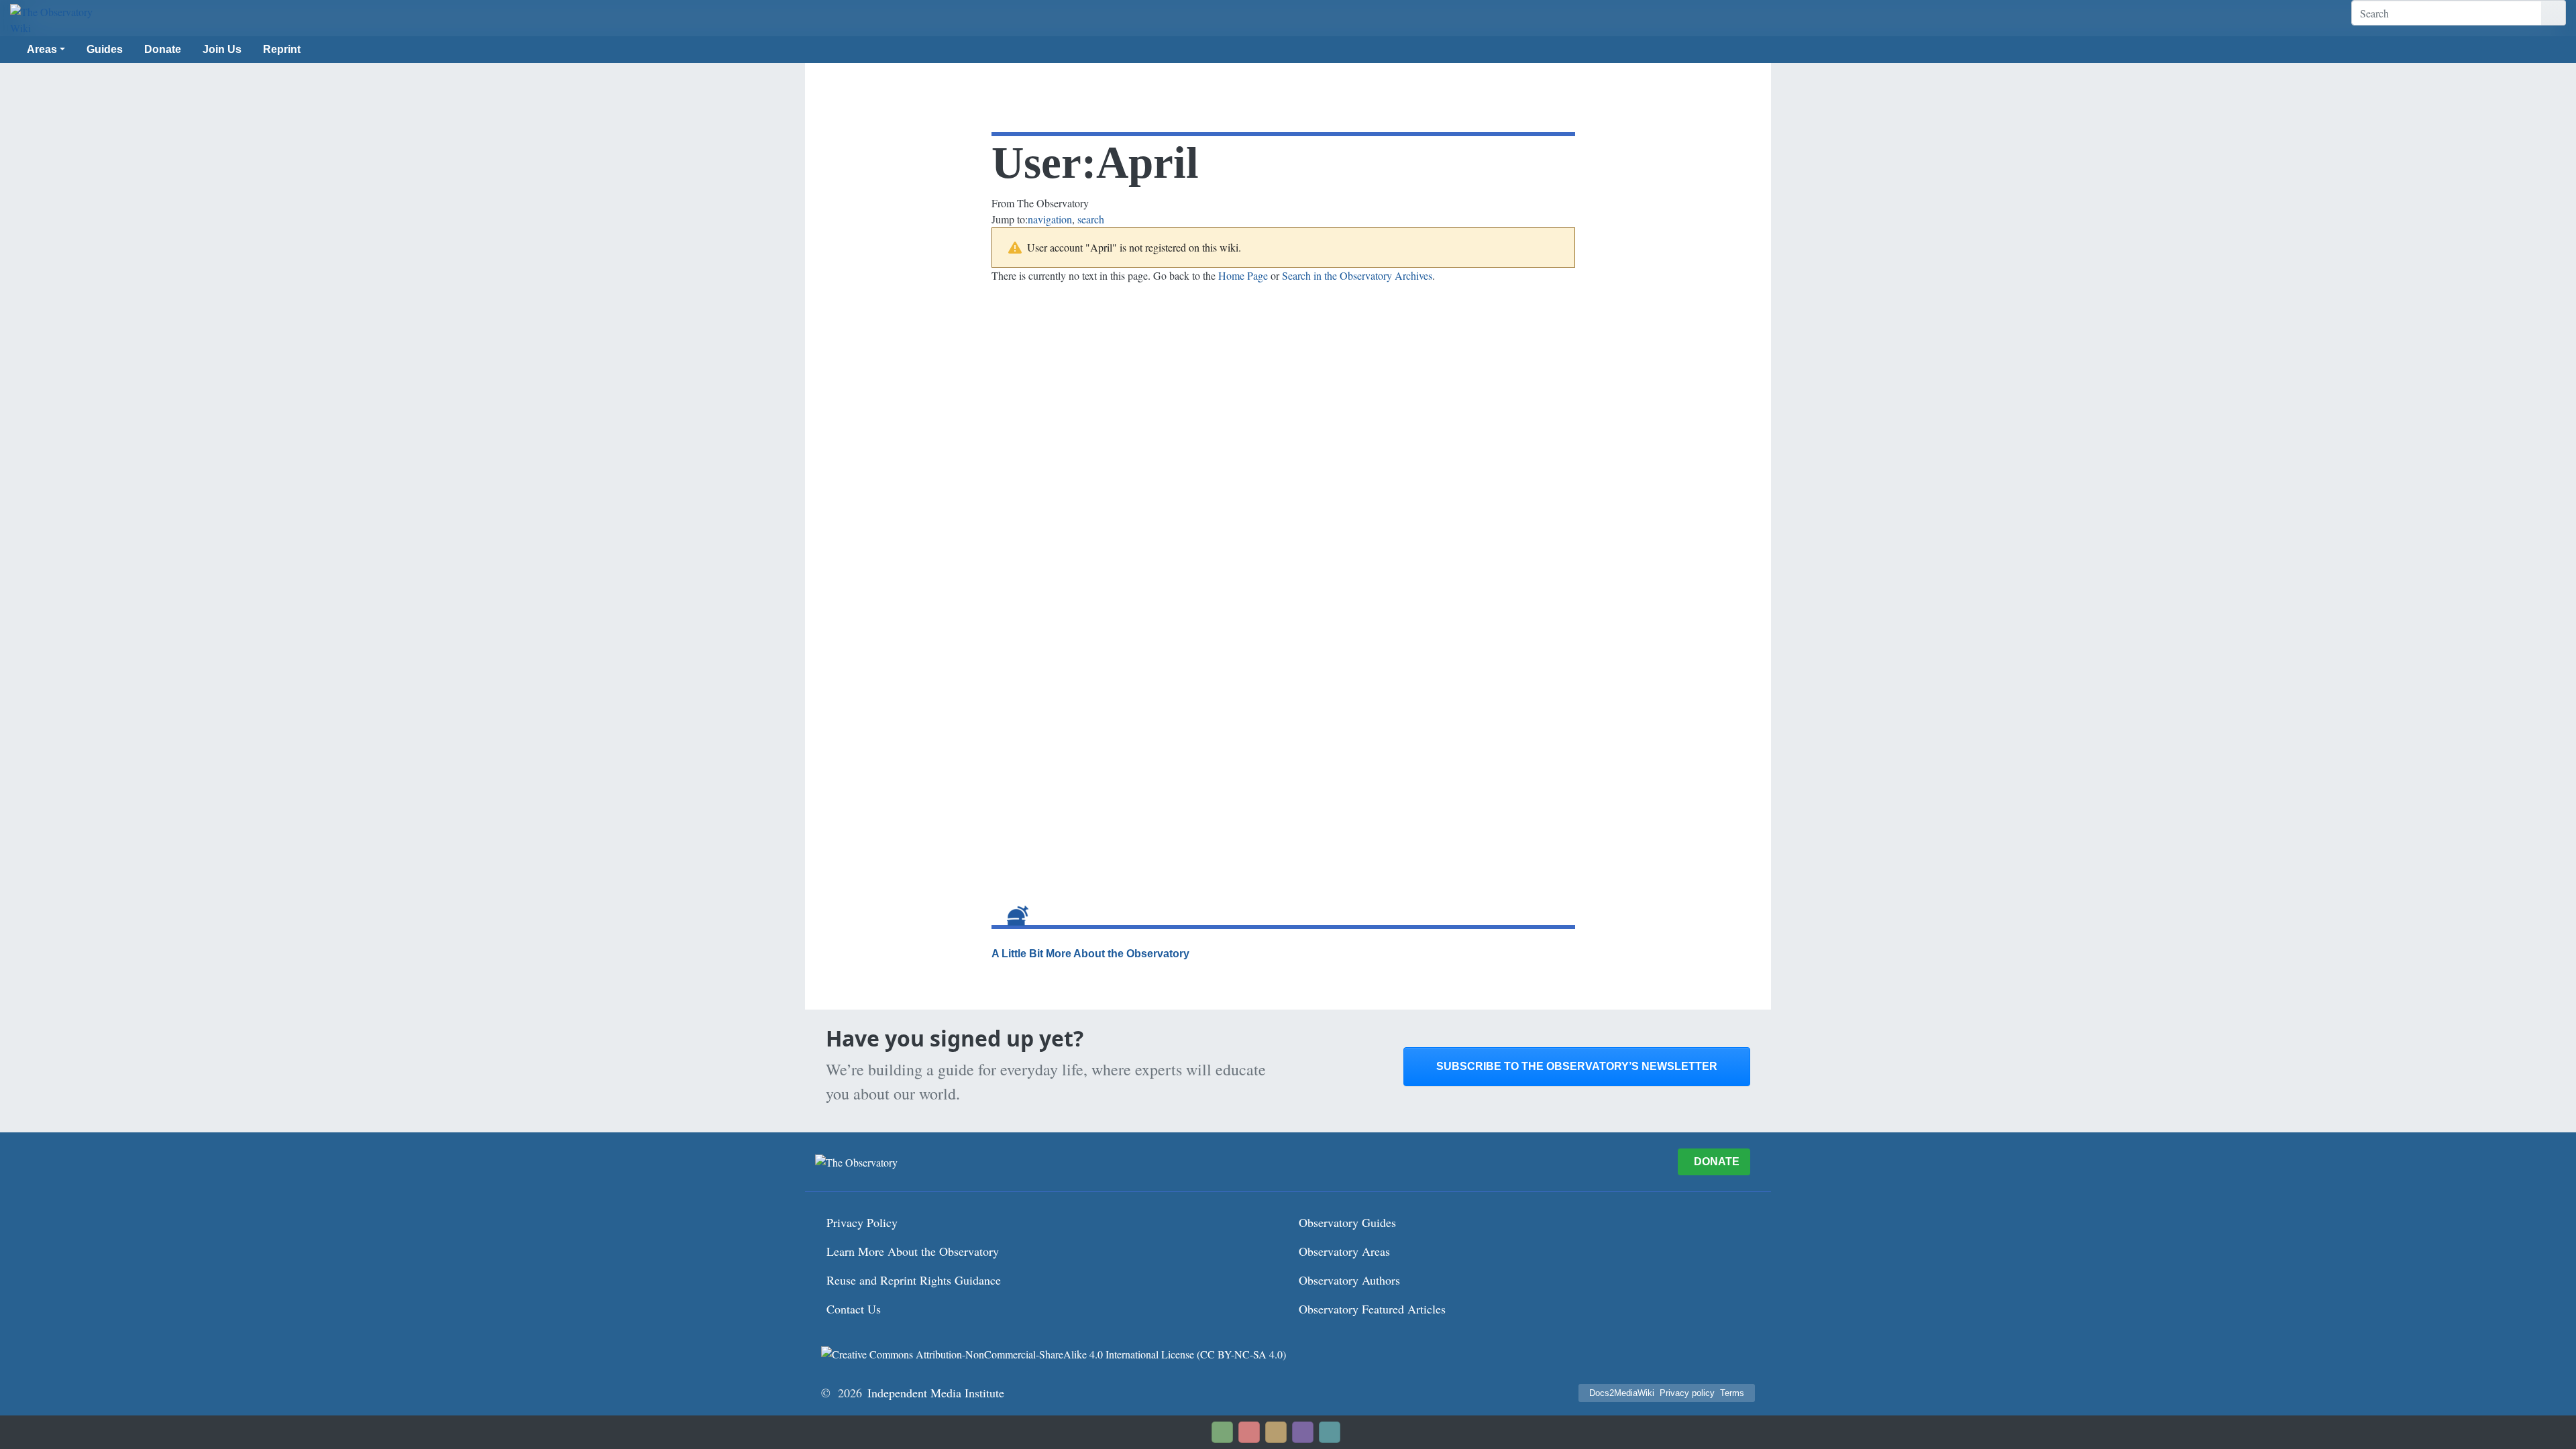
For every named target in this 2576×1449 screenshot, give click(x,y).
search (1091, 219)
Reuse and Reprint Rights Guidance (914, 1280)
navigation (1050, 219)
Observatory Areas (1344, 1251)
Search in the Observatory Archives (1357, 275)
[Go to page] (2554, 13)
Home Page (1243, 275)
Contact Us (854, 1309)
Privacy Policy (862, 1222)
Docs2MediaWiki (1622, 1393)
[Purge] (1330, 1432)
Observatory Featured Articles (1372, 1309)
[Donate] (1222, 1432)
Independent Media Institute (936, 1393)
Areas (42, 49)
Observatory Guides (1347, 1222)
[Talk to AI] (1249, 1432)
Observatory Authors (1349, 1280)
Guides (105, 49)
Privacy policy (1687, 1393)
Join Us (222, 49)
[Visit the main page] (57, 20)
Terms (1732, 1393)
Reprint (282, 49)
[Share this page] (1276, 1432)
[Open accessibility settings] (1303, 1432)
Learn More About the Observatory (913, 1251)
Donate (163, 49)
